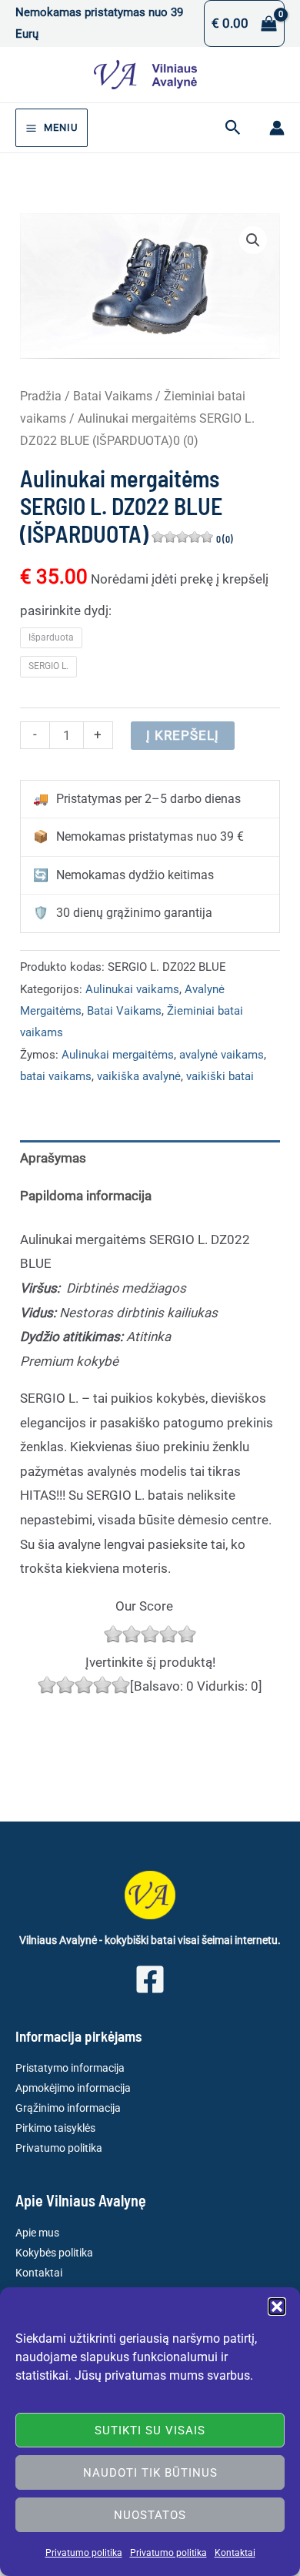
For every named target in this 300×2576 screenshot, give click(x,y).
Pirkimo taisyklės (55, 2128)
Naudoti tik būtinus (150, 2473)
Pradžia (41, 396)
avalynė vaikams (222, 1055)
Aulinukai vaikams (132, 989)
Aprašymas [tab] (53, 1158)
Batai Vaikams (113, 396)
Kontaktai (235, 2553)
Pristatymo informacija (70, 2068)
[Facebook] (150, 1979)
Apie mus (37, 2233)
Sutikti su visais (150, 2430)
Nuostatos (150, 2515)
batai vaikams (56, 1076)
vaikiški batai (220, 1076)
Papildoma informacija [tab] (86, 1196)
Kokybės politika (54, 2253)
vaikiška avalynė (139, 1076)
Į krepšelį (183, 735)
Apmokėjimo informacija (73, 2088)
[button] (277, 2307)
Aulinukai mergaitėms (118, 1055)
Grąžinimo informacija (68, 2108)
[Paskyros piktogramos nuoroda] (277, 128)
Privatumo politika (84, 2553)
